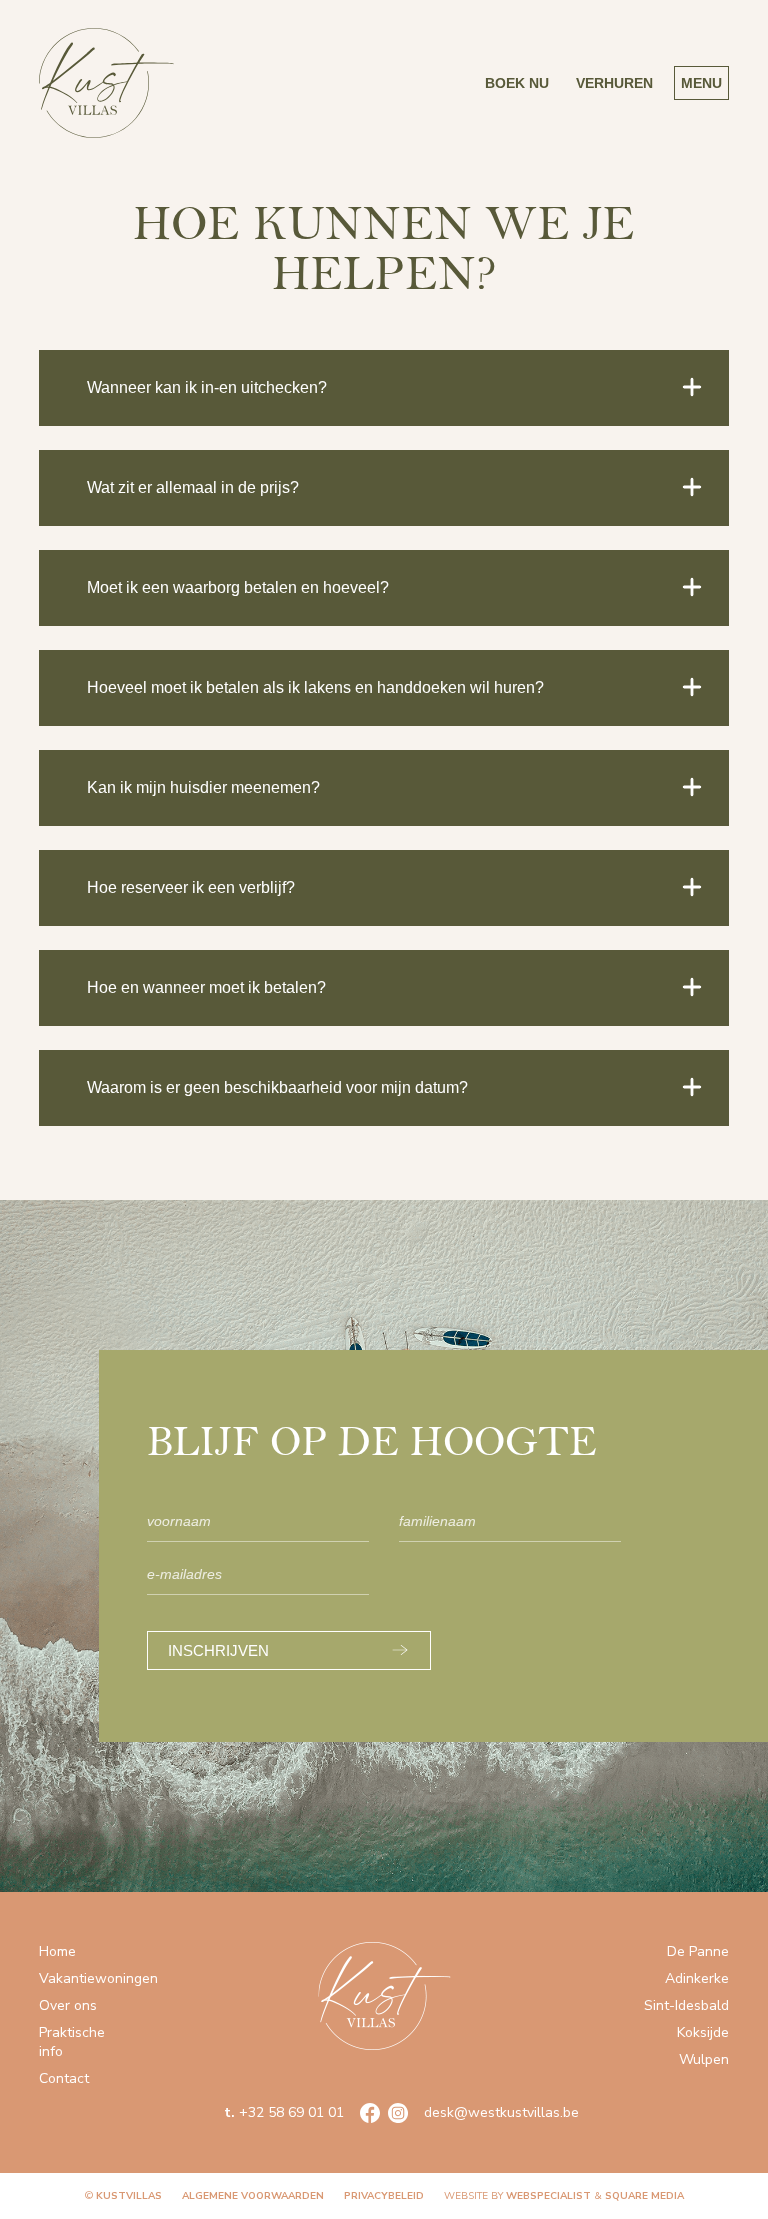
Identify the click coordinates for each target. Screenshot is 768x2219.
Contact (64, 2078)
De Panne (698, 1951)
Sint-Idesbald (686, 2005)
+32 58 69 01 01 (284, 2112)
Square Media (644, 2196)
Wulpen (704, 2059)
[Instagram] (398, 2113)
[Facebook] (370, 2113)
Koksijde (703, 2032)
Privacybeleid (384, 2196)
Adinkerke (697, 1978)
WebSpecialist (548, 2196)
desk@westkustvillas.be (501, 2112)
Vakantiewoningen (98, 1978)
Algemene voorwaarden (253, 2196)
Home (57, 1951)
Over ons (68, 2005)
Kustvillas (129, 2196)
